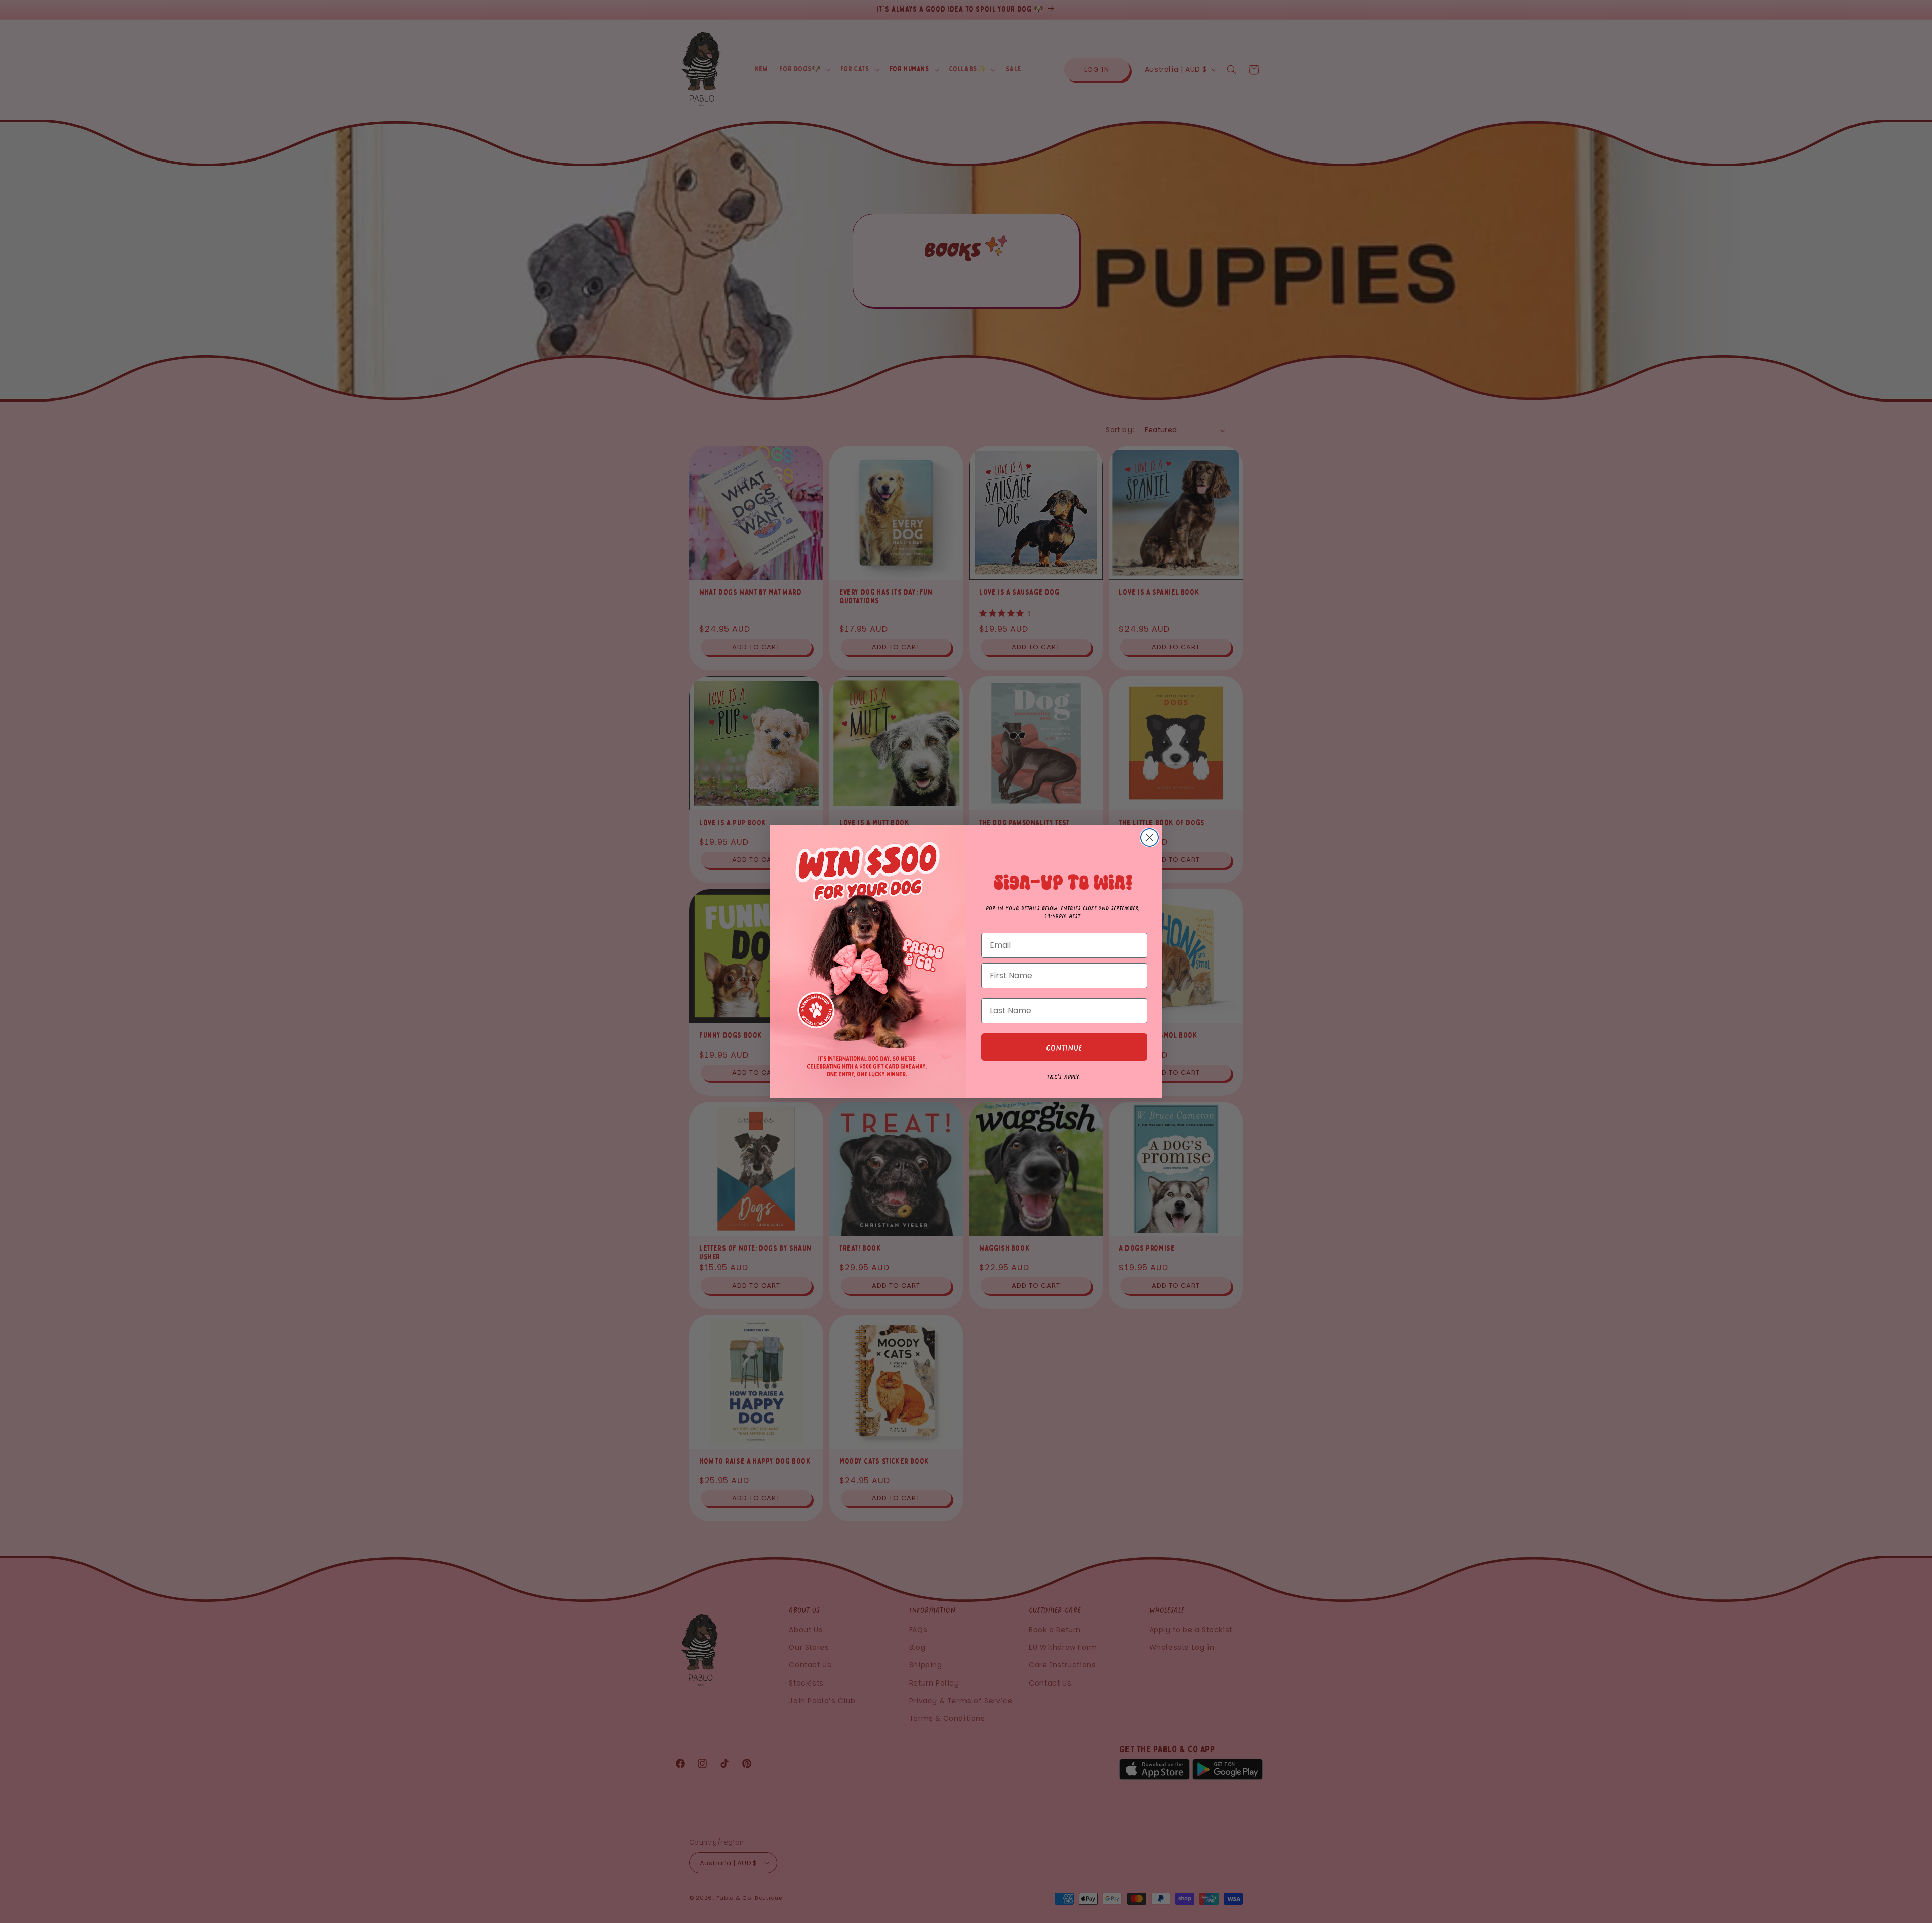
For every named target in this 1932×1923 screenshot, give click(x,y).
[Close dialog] (1149, 837)
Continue (1064, 1047)
